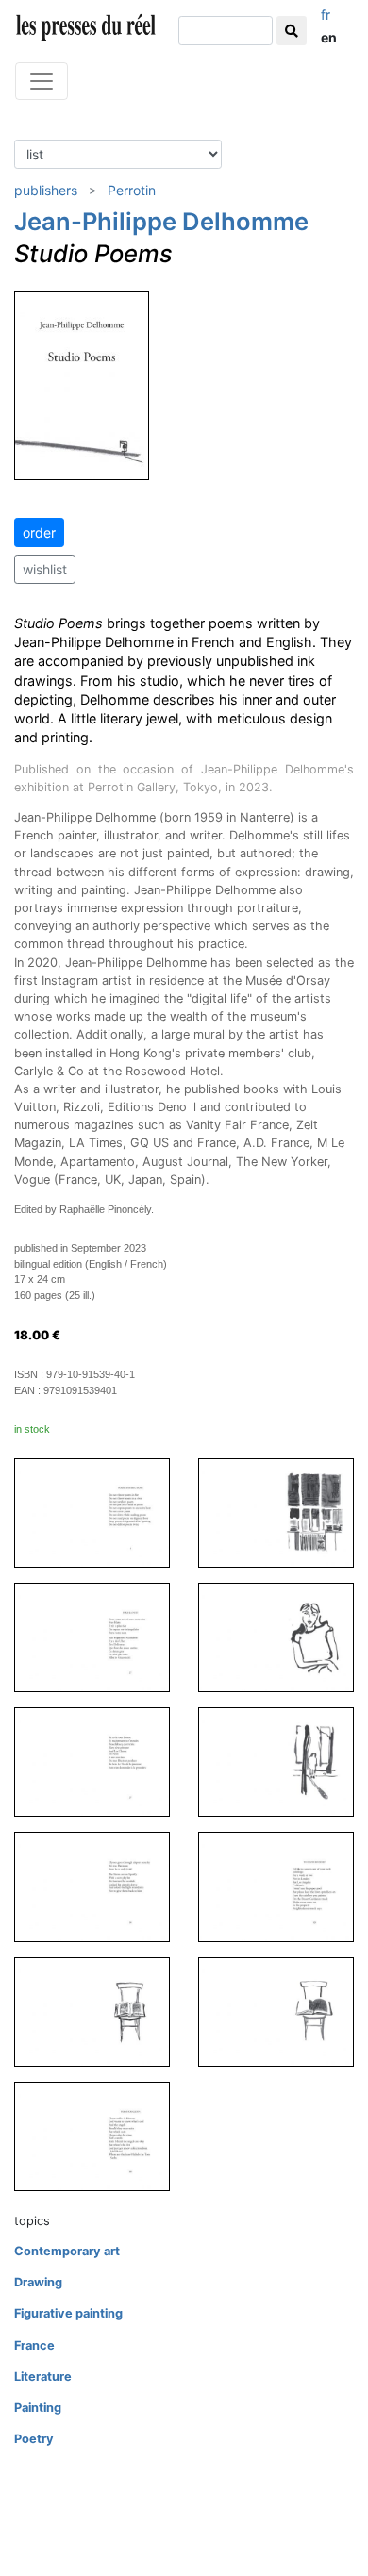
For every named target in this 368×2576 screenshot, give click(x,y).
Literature (43, 2377)
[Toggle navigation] (42, 81)
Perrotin (132, 190)
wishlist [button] (45, 569)
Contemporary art (67, 2251)
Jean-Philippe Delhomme (161, 221)
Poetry (34, 2439)
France (34, 2345)
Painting (38, 2408)
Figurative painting (68, 2313)
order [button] (39, 532)
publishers (46, 190)
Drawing (38, 2282)
